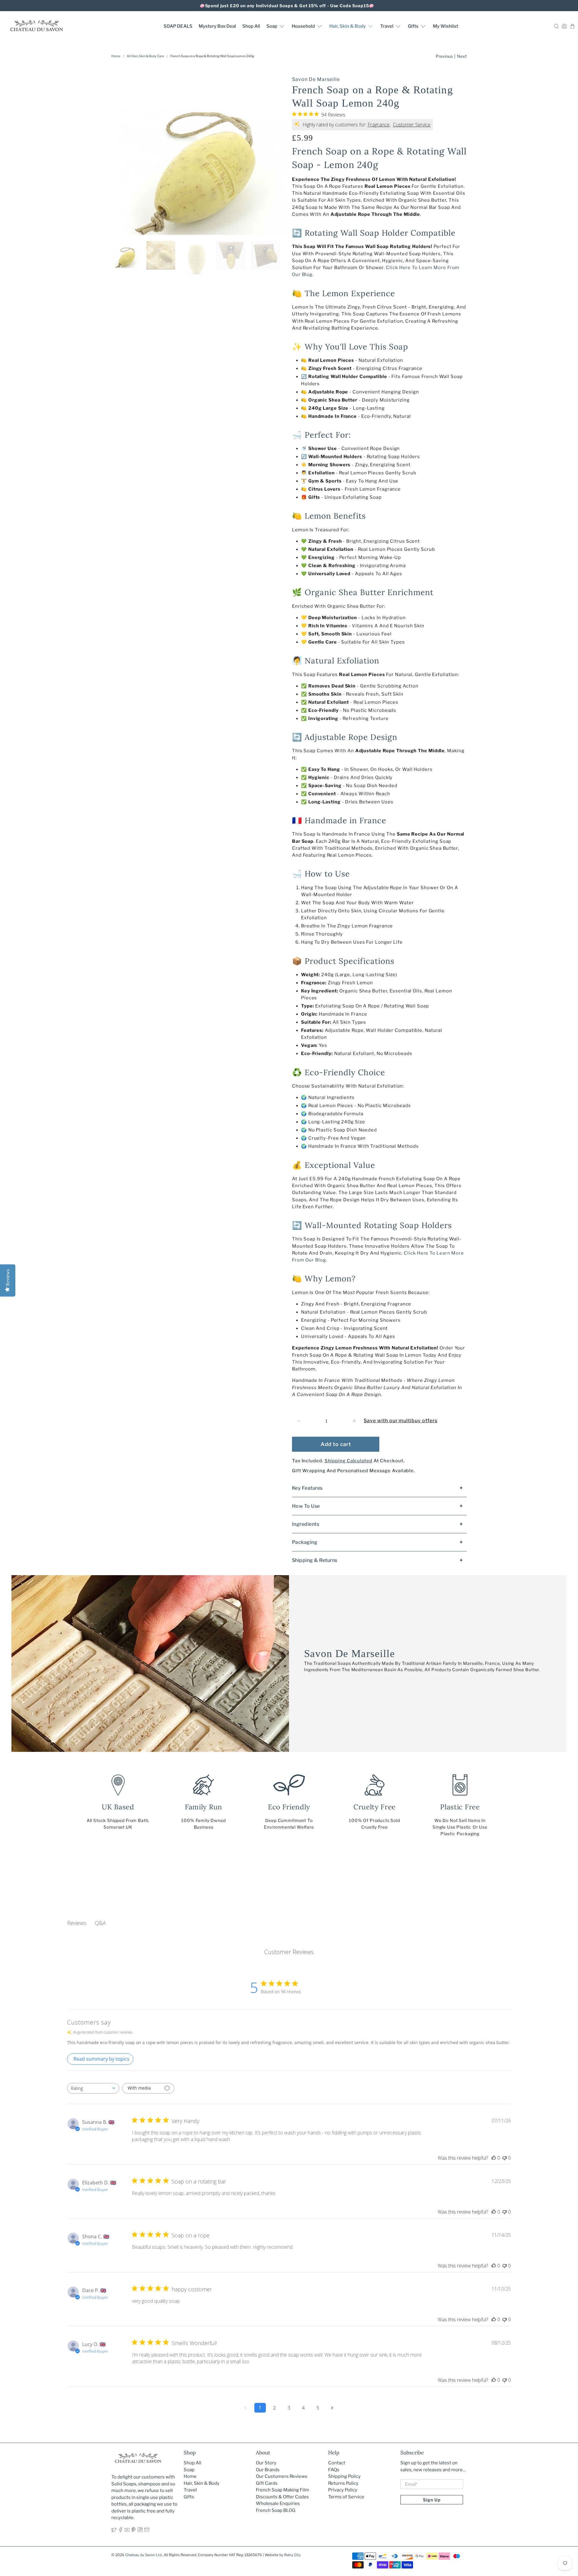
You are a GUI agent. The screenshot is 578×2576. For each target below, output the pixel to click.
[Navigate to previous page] (246, 2408)
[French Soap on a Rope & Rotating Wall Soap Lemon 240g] (199, 153)
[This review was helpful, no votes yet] (494, 2158)
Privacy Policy (343, 2490)
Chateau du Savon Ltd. (144, 2555)
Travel (387, 26)
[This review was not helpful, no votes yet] (505, 2158)
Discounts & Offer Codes (282, 2497)
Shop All (251, 26)
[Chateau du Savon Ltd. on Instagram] (140, 2531)
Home (116, 56)
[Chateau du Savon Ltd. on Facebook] (121, 2531)
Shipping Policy (344, 2476)
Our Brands (268, 2470)
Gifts (413, 26)
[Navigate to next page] (332, 2408)
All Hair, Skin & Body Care (145, 56)
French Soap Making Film (283, 2490)
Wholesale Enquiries (278, 2503)
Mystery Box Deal (217, 26)
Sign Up (432, 2500)
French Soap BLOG (276, 2510)
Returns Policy (343, 2483)
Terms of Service (346, 2497)
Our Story (266, 2463)
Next (462, 56)
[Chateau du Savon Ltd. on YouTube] (127, 2531)
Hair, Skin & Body (348, 26)
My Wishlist (446, 26)
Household (303, 26)
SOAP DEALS (178, 26)
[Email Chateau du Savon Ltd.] (147, 2531)
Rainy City (292, 2555)
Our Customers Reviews (282, 2476)
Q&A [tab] (100, 1923)
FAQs (334, 2470)
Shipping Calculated (348, 1461)
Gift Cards (267, 2483)
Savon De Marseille (316, 79)
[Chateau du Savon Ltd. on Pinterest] (134, 2531)
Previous (444, 56)
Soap (272, 26)
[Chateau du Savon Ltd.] (36, 26)
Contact (337, 2463)
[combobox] (93, 2088)
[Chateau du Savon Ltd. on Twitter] (114, 2531)
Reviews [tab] (77, 1923)
